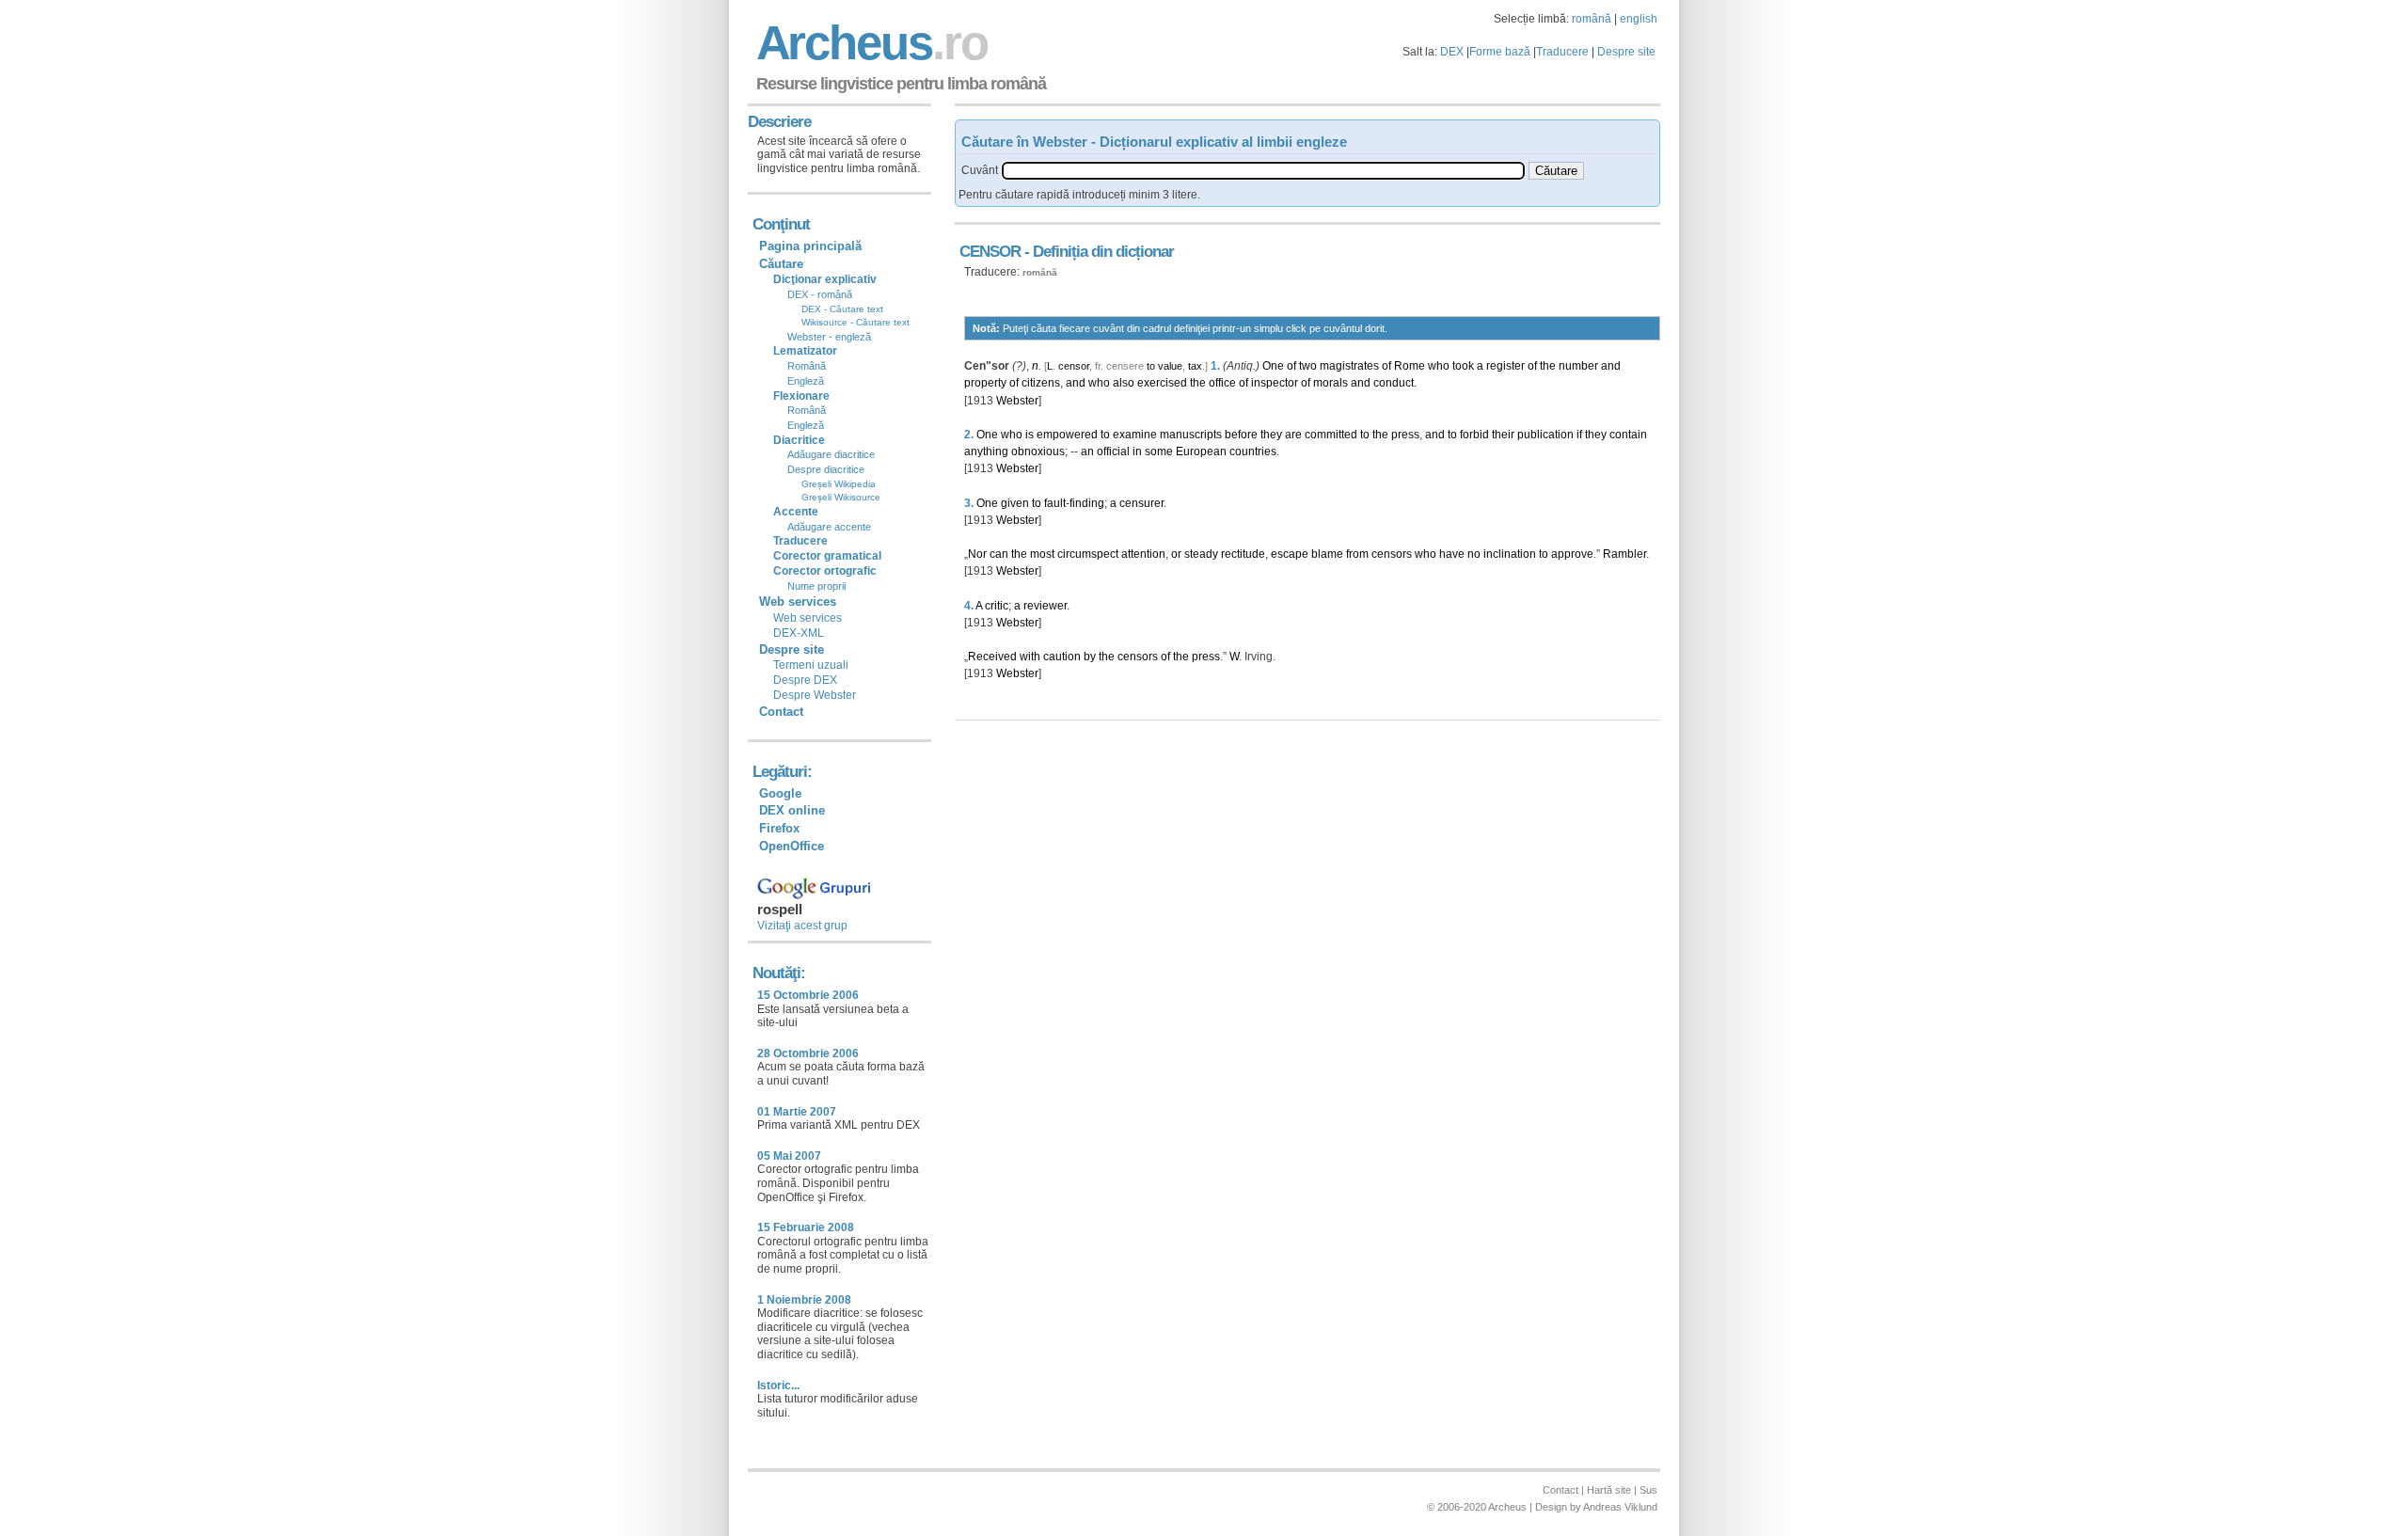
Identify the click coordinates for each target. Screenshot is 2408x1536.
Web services (808, 618)
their (1503, 435)
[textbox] (1263, 171)
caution (1062, 657)
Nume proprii (816, 586)
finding (1087, 503)
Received (992, 657)
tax (1195, 366)
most (1042, 554)
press (1405, 435)
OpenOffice (792, 846)
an (1087, 451)
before (1241, 435)
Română (807, 366)
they (1271, 435)
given (1015, 503)
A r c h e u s (869, 43)
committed (1331, 435)
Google (780, 793)
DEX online (792, 810)
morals (1331, 383)
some (1159, 451)
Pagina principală (810, 246)
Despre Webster (815, 695)
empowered (1067, 435)
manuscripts (1191, 435)
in (1137, 451)
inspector (1275, 383)
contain (1628, 435)
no (1474, 554)
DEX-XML (799, 633)
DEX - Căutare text (842, 309)
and (1611, 366)
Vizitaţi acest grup (802, 926)
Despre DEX (805, 680)
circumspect (1088, 554)
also (1124, 383)
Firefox (779, 828)
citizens (1041, 383)
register (1505, 366)
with (1030, 657)
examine (1135, 435)
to (1151, 366)
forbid (1474, 435)
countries (1253, 451)
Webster (1017, 401)
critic (997, 606)
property (985, 383)
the (1548, 366)
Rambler (1624, 554)
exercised (1162, 383)
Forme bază (1500, 52)
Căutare (781, 264)
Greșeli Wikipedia (839, 484)
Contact (781, 712)
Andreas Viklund (1620, 1507)
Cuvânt (980, 170)
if (1579, 435)
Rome (1410, 366)
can (999, 554)
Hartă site (1609, 1490)
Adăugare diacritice (831, 454)
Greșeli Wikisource (841, 497)
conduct (1394, 383)
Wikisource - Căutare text (855, 322)
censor (1074, 366)
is (1030, 435)
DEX (1452, 52)
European (1201, 451)
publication (1545, 435)
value (1170, 366)
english (1639, 19)
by (1090, 657)
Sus (1648, 1490)
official (1113, 451)
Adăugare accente (829, 527)
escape (1290, 554)
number (1578, 366)
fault (1055, 503)
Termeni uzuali (811, 665)
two (1308, 366)
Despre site (1626, 52)
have (1452, 554)
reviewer (1045, 606)
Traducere (1562, 52)
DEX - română (820, 294)
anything (986, 451)
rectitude (1243, 554)
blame (1327, 554)
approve (1572, 554)
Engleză (806, 381)
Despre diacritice (826, 469)
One (1273, 366)
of (1291, 366)
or (1176, 554)
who (1439, 366)
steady (1201, 554)
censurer (1141, 503)
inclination (1510, 554)
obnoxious (1038, 451)
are (1293, 435)
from (1357, 554)
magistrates (1349, 366)
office (1222, 383)
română (1592, 19)
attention (1143, 554)
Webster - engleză (829, 337)
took (1463, 366)
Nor (977, 554)
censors (1392, 554)
